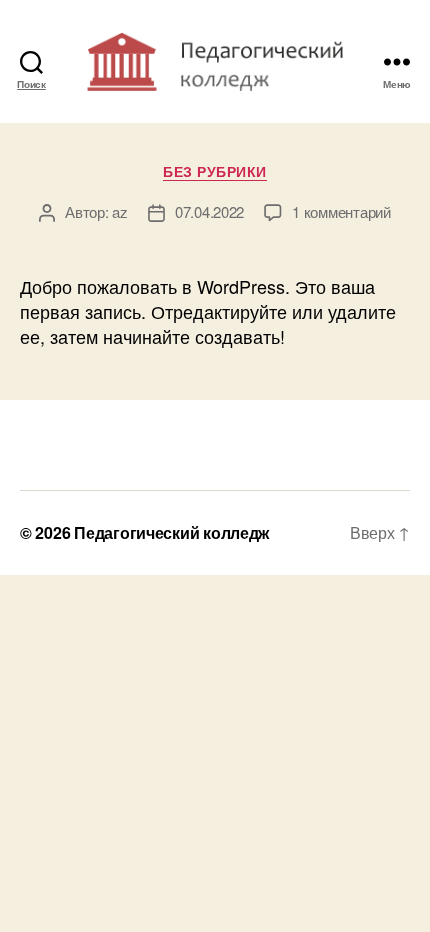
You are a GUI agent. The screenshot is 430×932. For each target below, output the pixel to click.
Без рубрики (215, 172)
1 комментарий (341, 211)
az (120, 211)
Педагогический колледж (171, 532)
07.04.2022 (209, 211)
